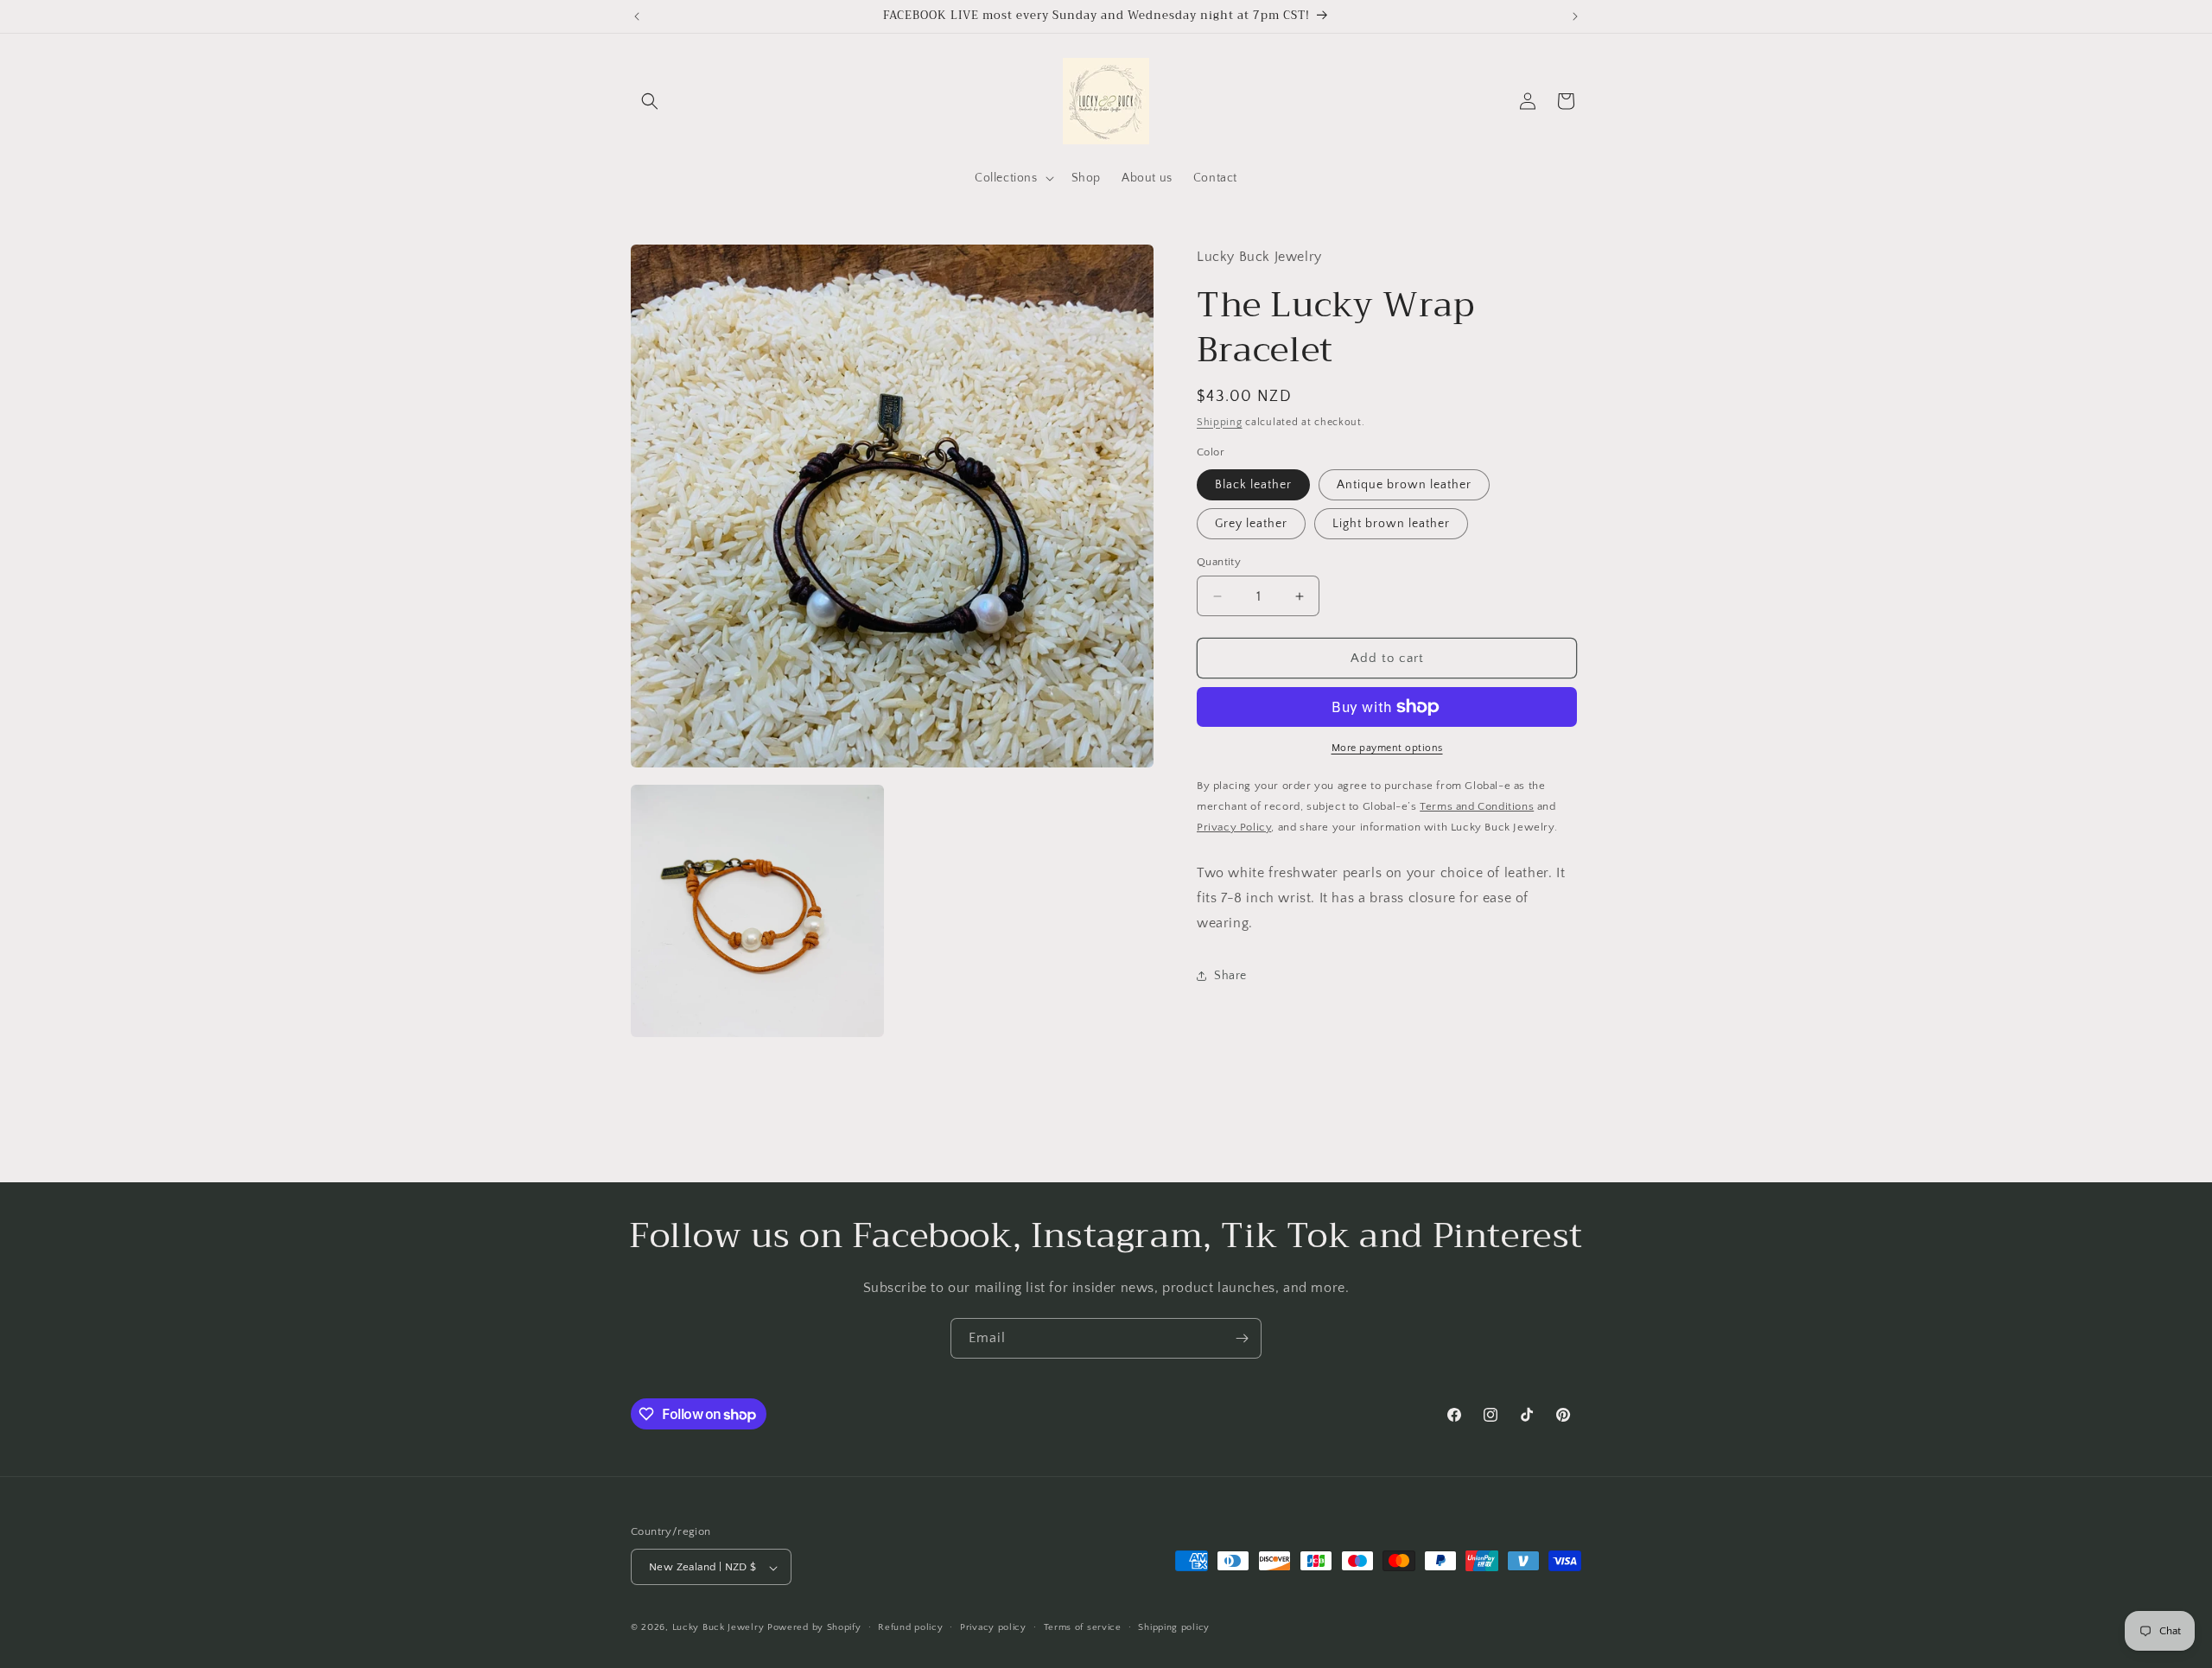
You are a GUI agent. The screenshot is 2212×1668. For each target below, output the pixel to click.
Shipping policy (1174, 1627)
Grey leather (1251, 524)
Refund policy (910, 1627)
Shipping (1220, 422)
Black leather (1253, 485)
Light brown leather (1391, 524)
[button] (650, 101)
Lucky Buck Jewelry (718, 1628)
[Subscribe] (1242, 1338)
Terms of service (1083, 1627)
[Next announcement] (1575, 16)
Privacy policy (993, 1627)
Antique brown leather (1404, 485)
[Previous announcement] (637, 16)
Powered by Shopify (814, 1628)
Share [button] (1230, 976)
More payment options (1387, 748)
